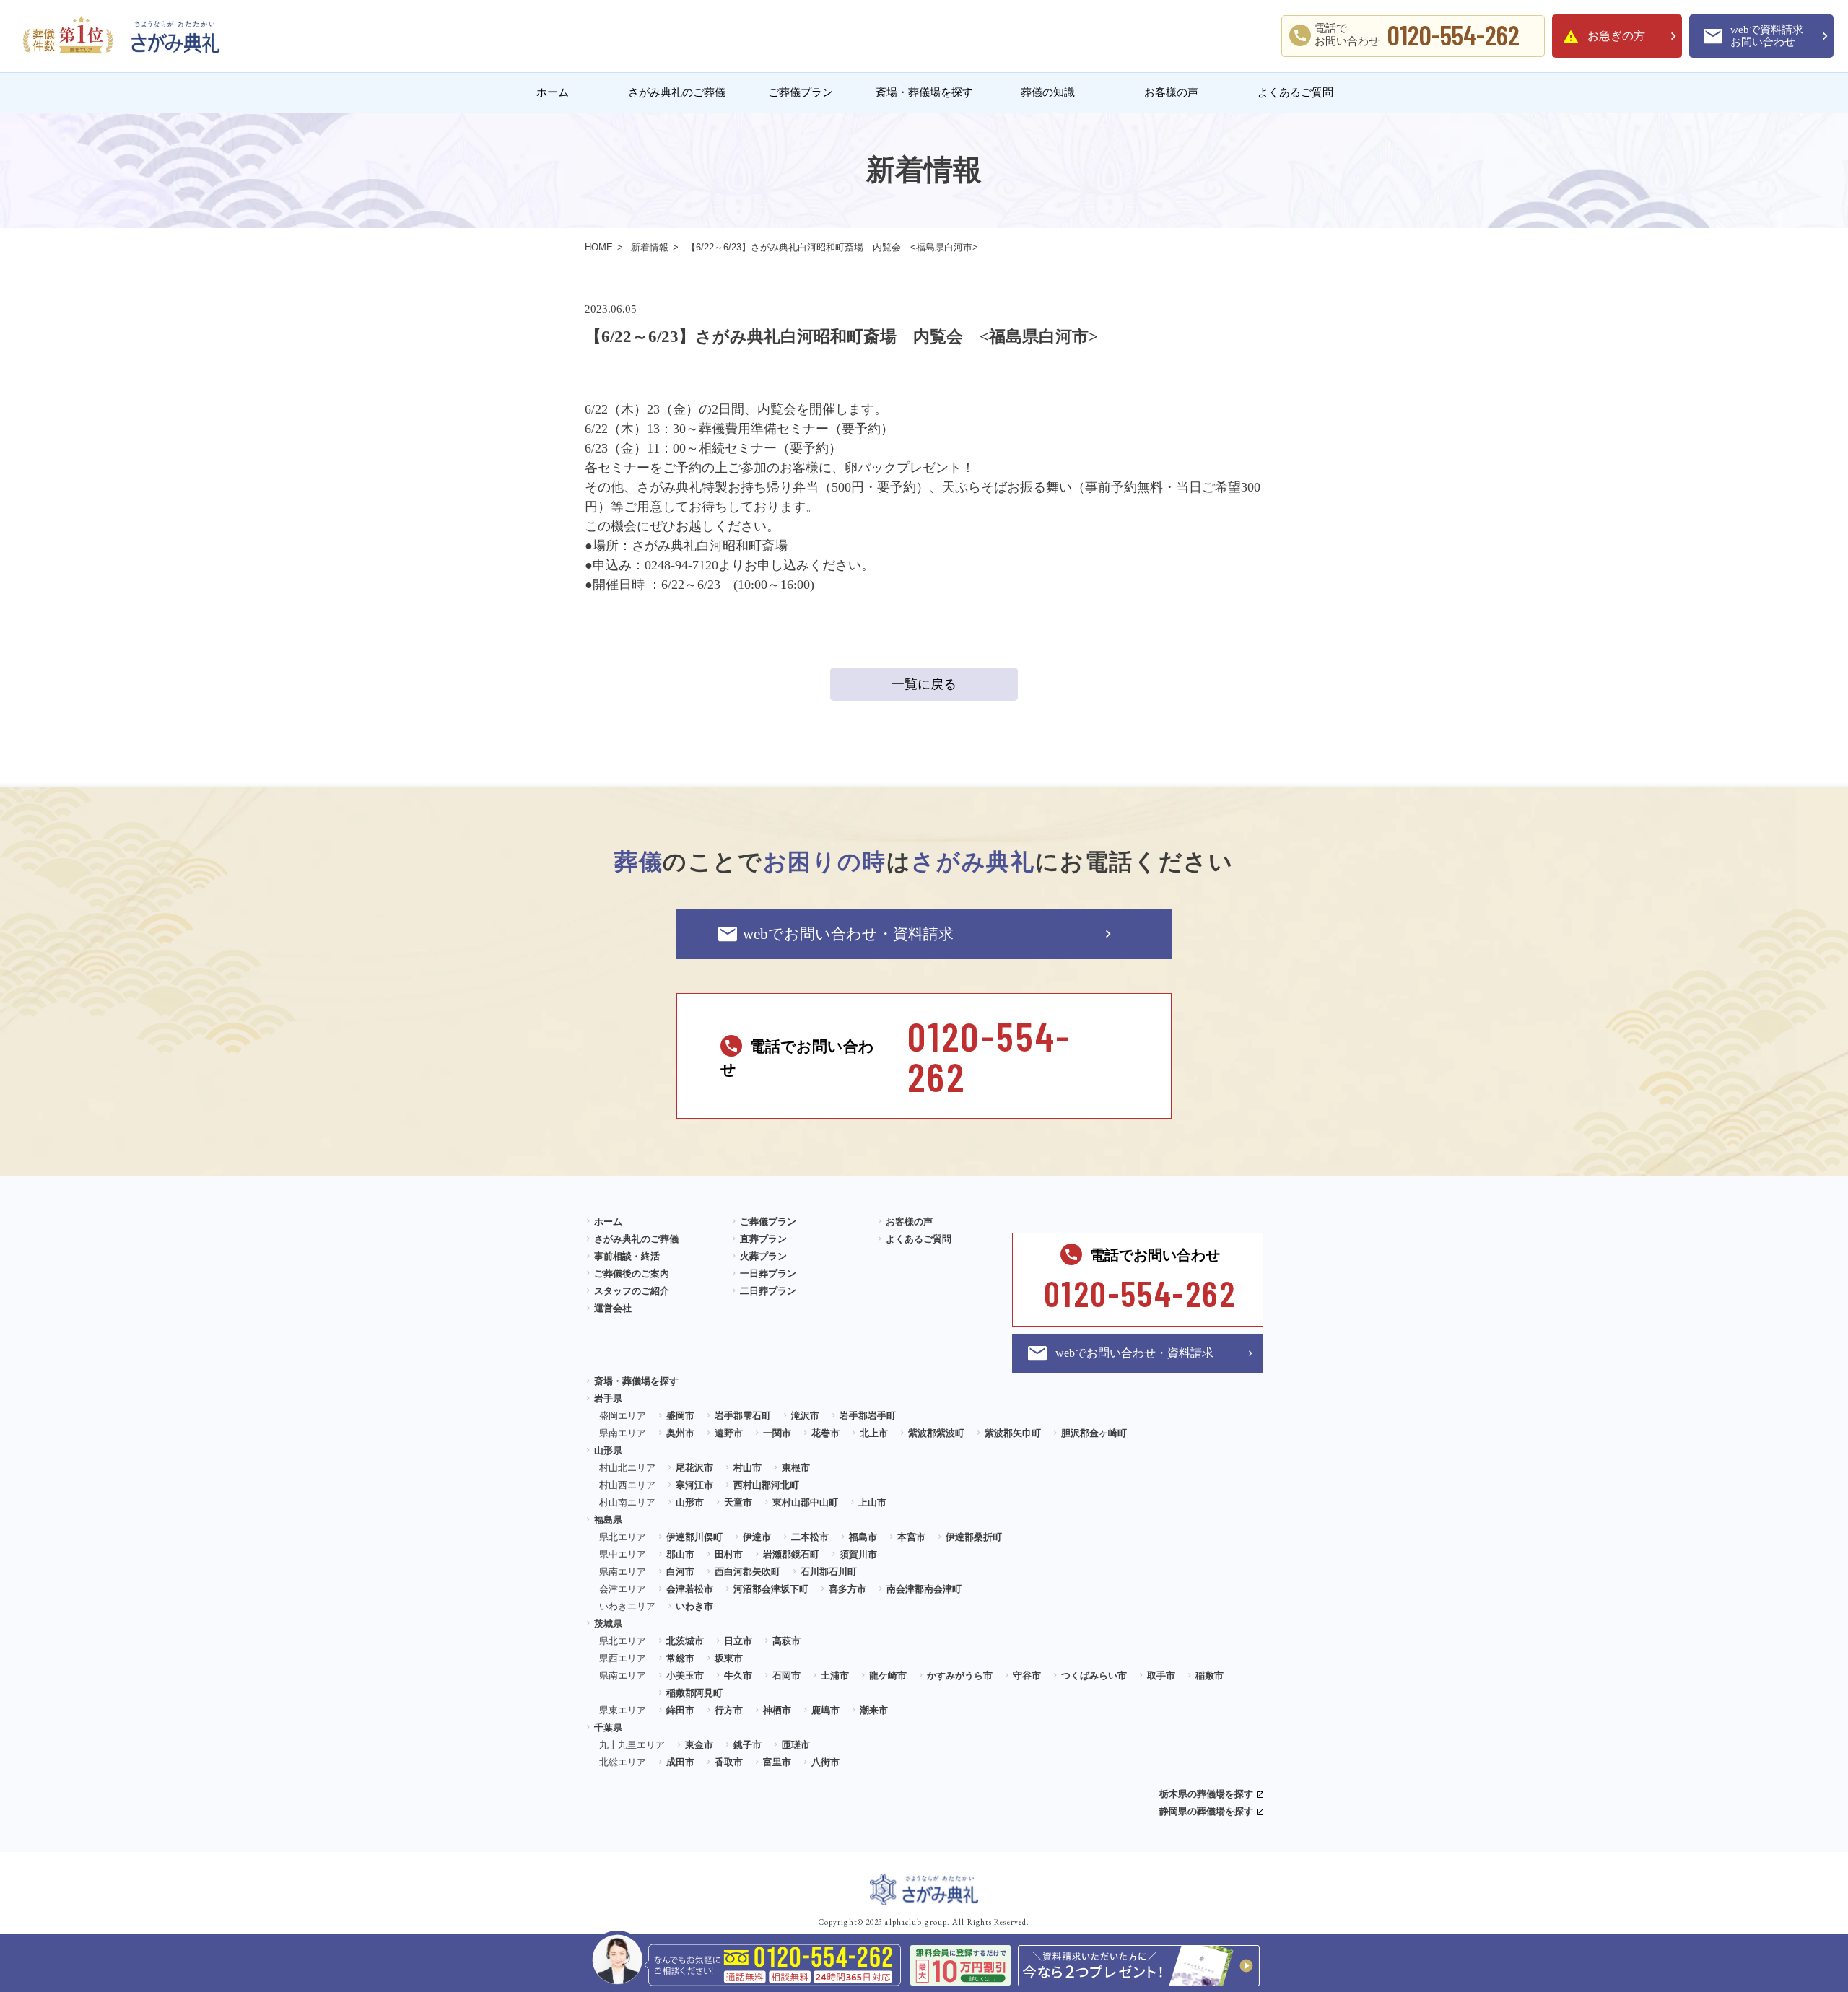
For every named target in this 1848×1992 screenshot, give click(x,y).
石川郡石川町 (829, 1572)
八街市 (825, 1762)
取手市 (1161, 1676)
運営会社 (613, 1308)
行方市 (729, 1710)
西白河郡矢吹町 (748, 1572)
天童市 (738, 1502)
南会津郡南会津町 (924, 1589)
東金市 (699, 1745)
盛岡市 (680, 1416)
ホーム (553, 92)
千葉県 (608, 1727)
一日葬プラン (768, 1274)
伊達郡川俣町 (694, 1537)
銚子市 (748, 1745)
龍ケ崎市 (888, 1676)
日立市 (738, 1641)
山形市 (690, 1502)
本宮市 (911, 1537)
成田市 (680, 1762)
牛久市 (738, 1676)
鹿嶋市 (825, 1710)
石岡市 (786, 1676)
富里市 (777, 1762)
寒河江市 (694, 1485)
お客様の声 (1171, 92)
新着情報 (650, 247)
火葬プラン (763, 1256)
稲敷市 (1210, 1676)
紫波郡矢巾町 (1013, 1433)
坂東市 (729, 1658)
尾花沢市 (694, 1468)
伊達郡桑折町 (974, 1537)
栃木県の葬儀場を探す (1206, 1794)
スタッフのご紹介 (632, 1291)
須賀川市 (858, 1554)
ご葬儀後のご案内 (632, 1274)
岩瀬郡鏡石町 (791, 1554)
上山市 (872, 1502)
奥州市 (680, 1433)
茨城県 (608, 1624)
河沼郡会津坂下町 (771, 1589)
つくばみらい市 (1094, 1676)
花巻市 (825, 1433)
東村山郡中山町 (805, 1502)
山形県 (608, 1450)
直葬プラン (763, 1239)
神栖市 (777, 1710)
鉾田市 (680, 1710)
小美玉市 (685, 1676)
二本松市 (810, 1537)
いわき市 (694, 1606)
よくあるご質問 (1295, 92)
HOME (599, 247)
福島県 (608, 1520)
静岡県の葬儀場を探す (1206, 1811)
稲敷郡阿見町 (694, 1693)
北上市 (874, 1433)
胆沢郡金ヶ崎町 (1094, 1433)
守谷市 (1027, 1676)
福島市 (863, 1537)
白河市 (680, 1572)
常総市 (680, 1658)
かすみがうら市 (960, 1676)
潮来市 (874, 1710)
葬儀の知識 (1048, 92)
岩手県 (608, 1398)
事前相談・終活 (627, 1256)
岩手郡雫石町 (743, 1416)
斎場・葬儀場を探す (924, 92)
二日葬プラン (768, 1291)
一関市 (777, 1433)
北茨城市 (685, 1641)
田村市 (729, 1554)
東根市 (796, 1468)
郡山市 (680, 1554)
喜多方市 (847, 1589)
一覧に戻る (924, 684)
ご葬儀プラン (801, 92)
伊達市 (757, 1537)
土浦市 (835, 1676)
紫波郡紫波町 (936, 1433)
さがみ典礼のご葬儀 (677, 92)
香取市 (729, 1762)
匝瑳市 (796, 1745)
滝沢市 (805, 1416)
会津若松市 (690, 1589)
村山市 (748, 1468)
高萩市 (786, 1641)
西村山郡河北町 (766, 1485)
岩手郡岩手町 (868, 1416)
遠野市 (729, 1433)
